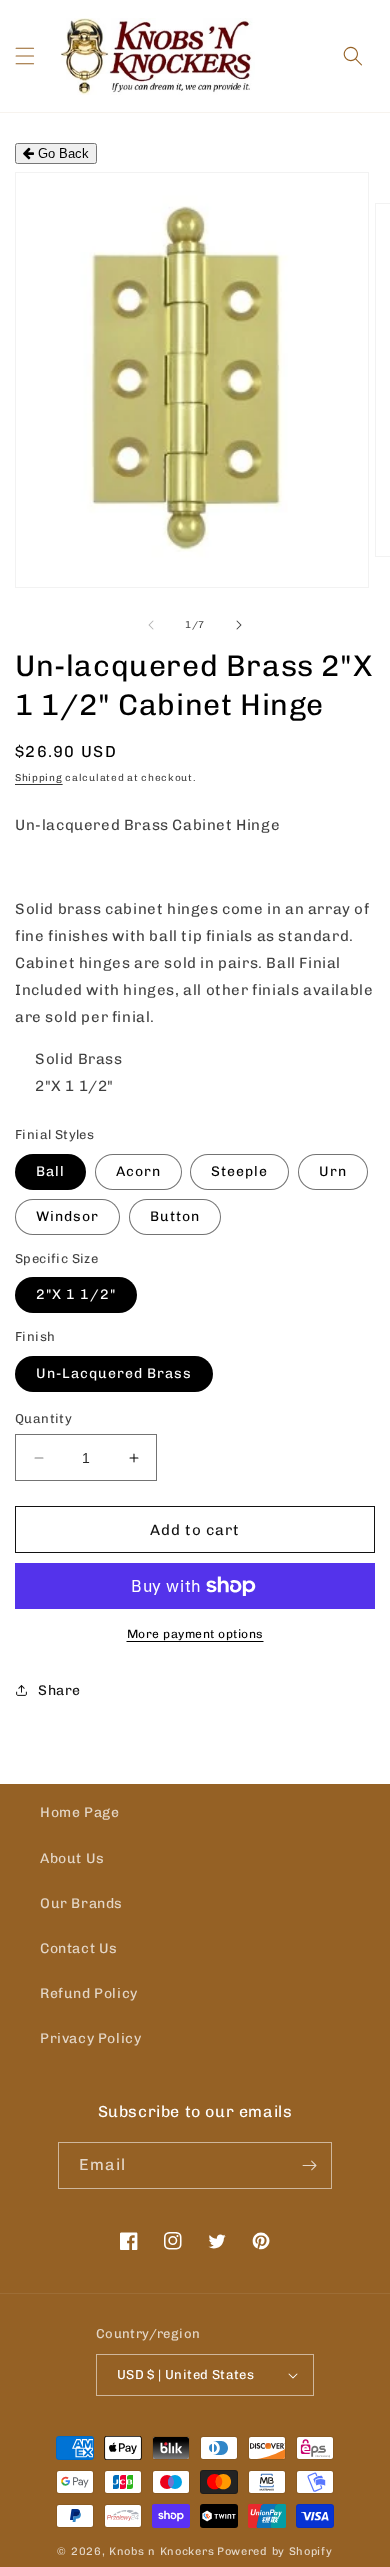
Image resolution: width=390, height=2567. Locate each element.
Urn (333, 1171)
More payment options (195, 1634)
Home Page (79, 1812)
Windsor (67, 1216)
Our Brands (81, 1903)
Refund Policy (89, 1993)
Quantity (43, 1418)
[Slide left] (151, 625)
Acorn (138, 1171)
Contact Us (79, 1948)
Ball (50, 1171)
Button (175, 1216)
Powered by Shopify (275, 2551)
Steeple (239, 1171)
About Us (72, 1858)
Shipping (39, 778)
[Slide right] (239, 625)
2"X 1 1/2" (76, 1294)
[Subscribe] (309, 2165)
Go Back (61, 153)
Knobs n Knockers (161, 2551)
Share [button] (59, 1690)
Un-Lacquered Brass (114, 1373)
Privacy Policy (90, 2038)
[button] (25, 56)
